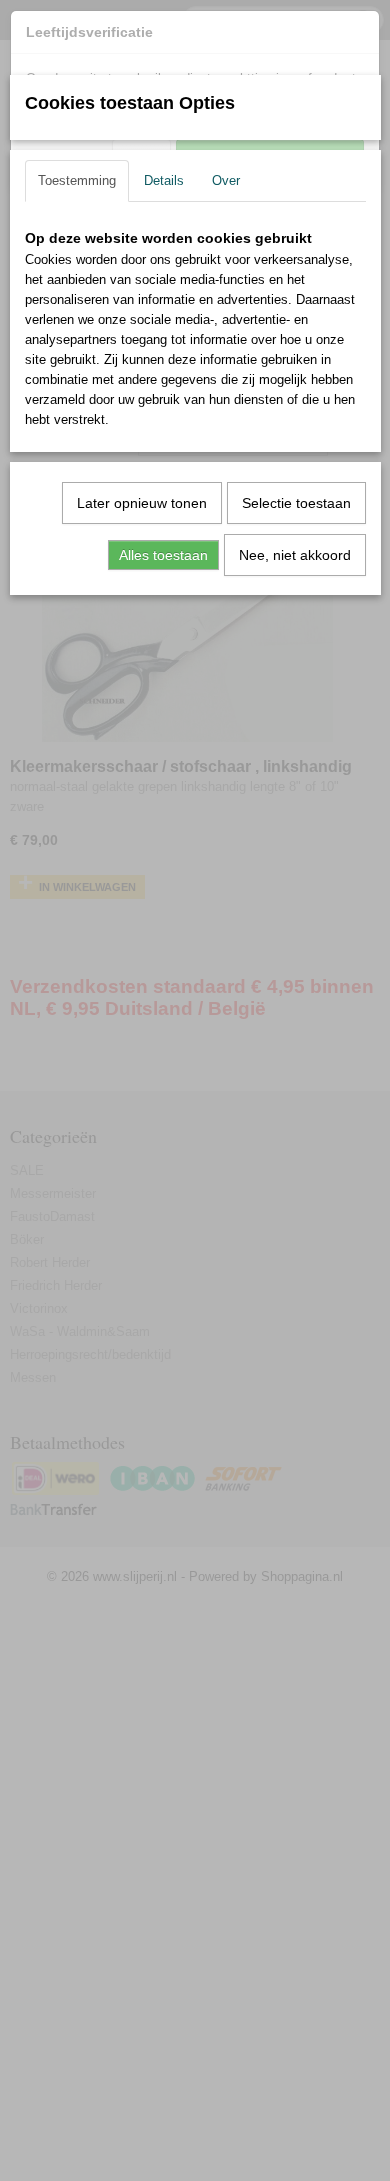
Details (164, 180)
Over (226, 180)
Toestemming (77, 180)
